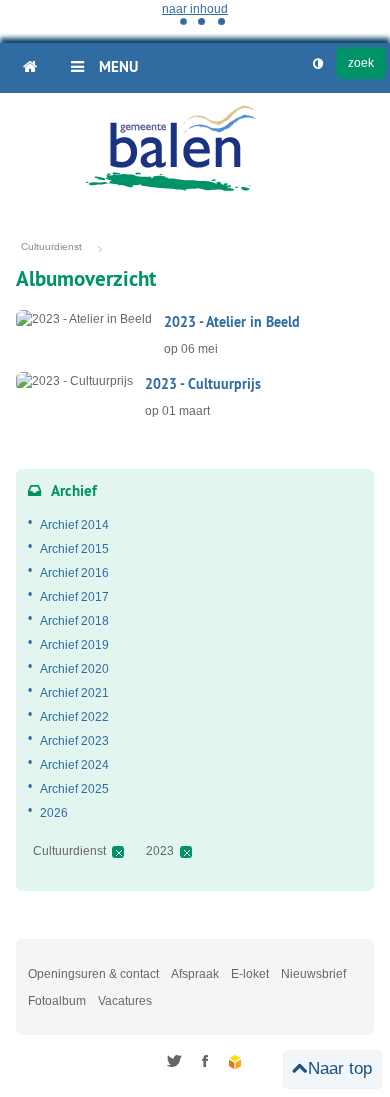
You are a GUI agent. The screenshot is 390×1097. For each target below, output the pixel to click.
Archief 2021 (74, 693)
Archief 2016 (74, 573)
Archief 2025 (74, 789)
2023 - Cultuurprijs (203, 384)
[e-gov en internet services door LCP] (236, 1063)
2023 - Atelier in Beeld (232, 322)
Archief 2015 (74, 549)
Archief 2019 (74, 645)
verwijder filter (118, 852)
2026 (54, 813)
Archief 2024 (74, 765)
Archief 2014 (74, 525)
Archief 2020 (74, 669)
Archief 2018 (74, 621)
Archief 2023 (74, 741)
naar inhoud (195, 9)
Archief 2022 (74, 717)
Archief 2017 (74, 597)
